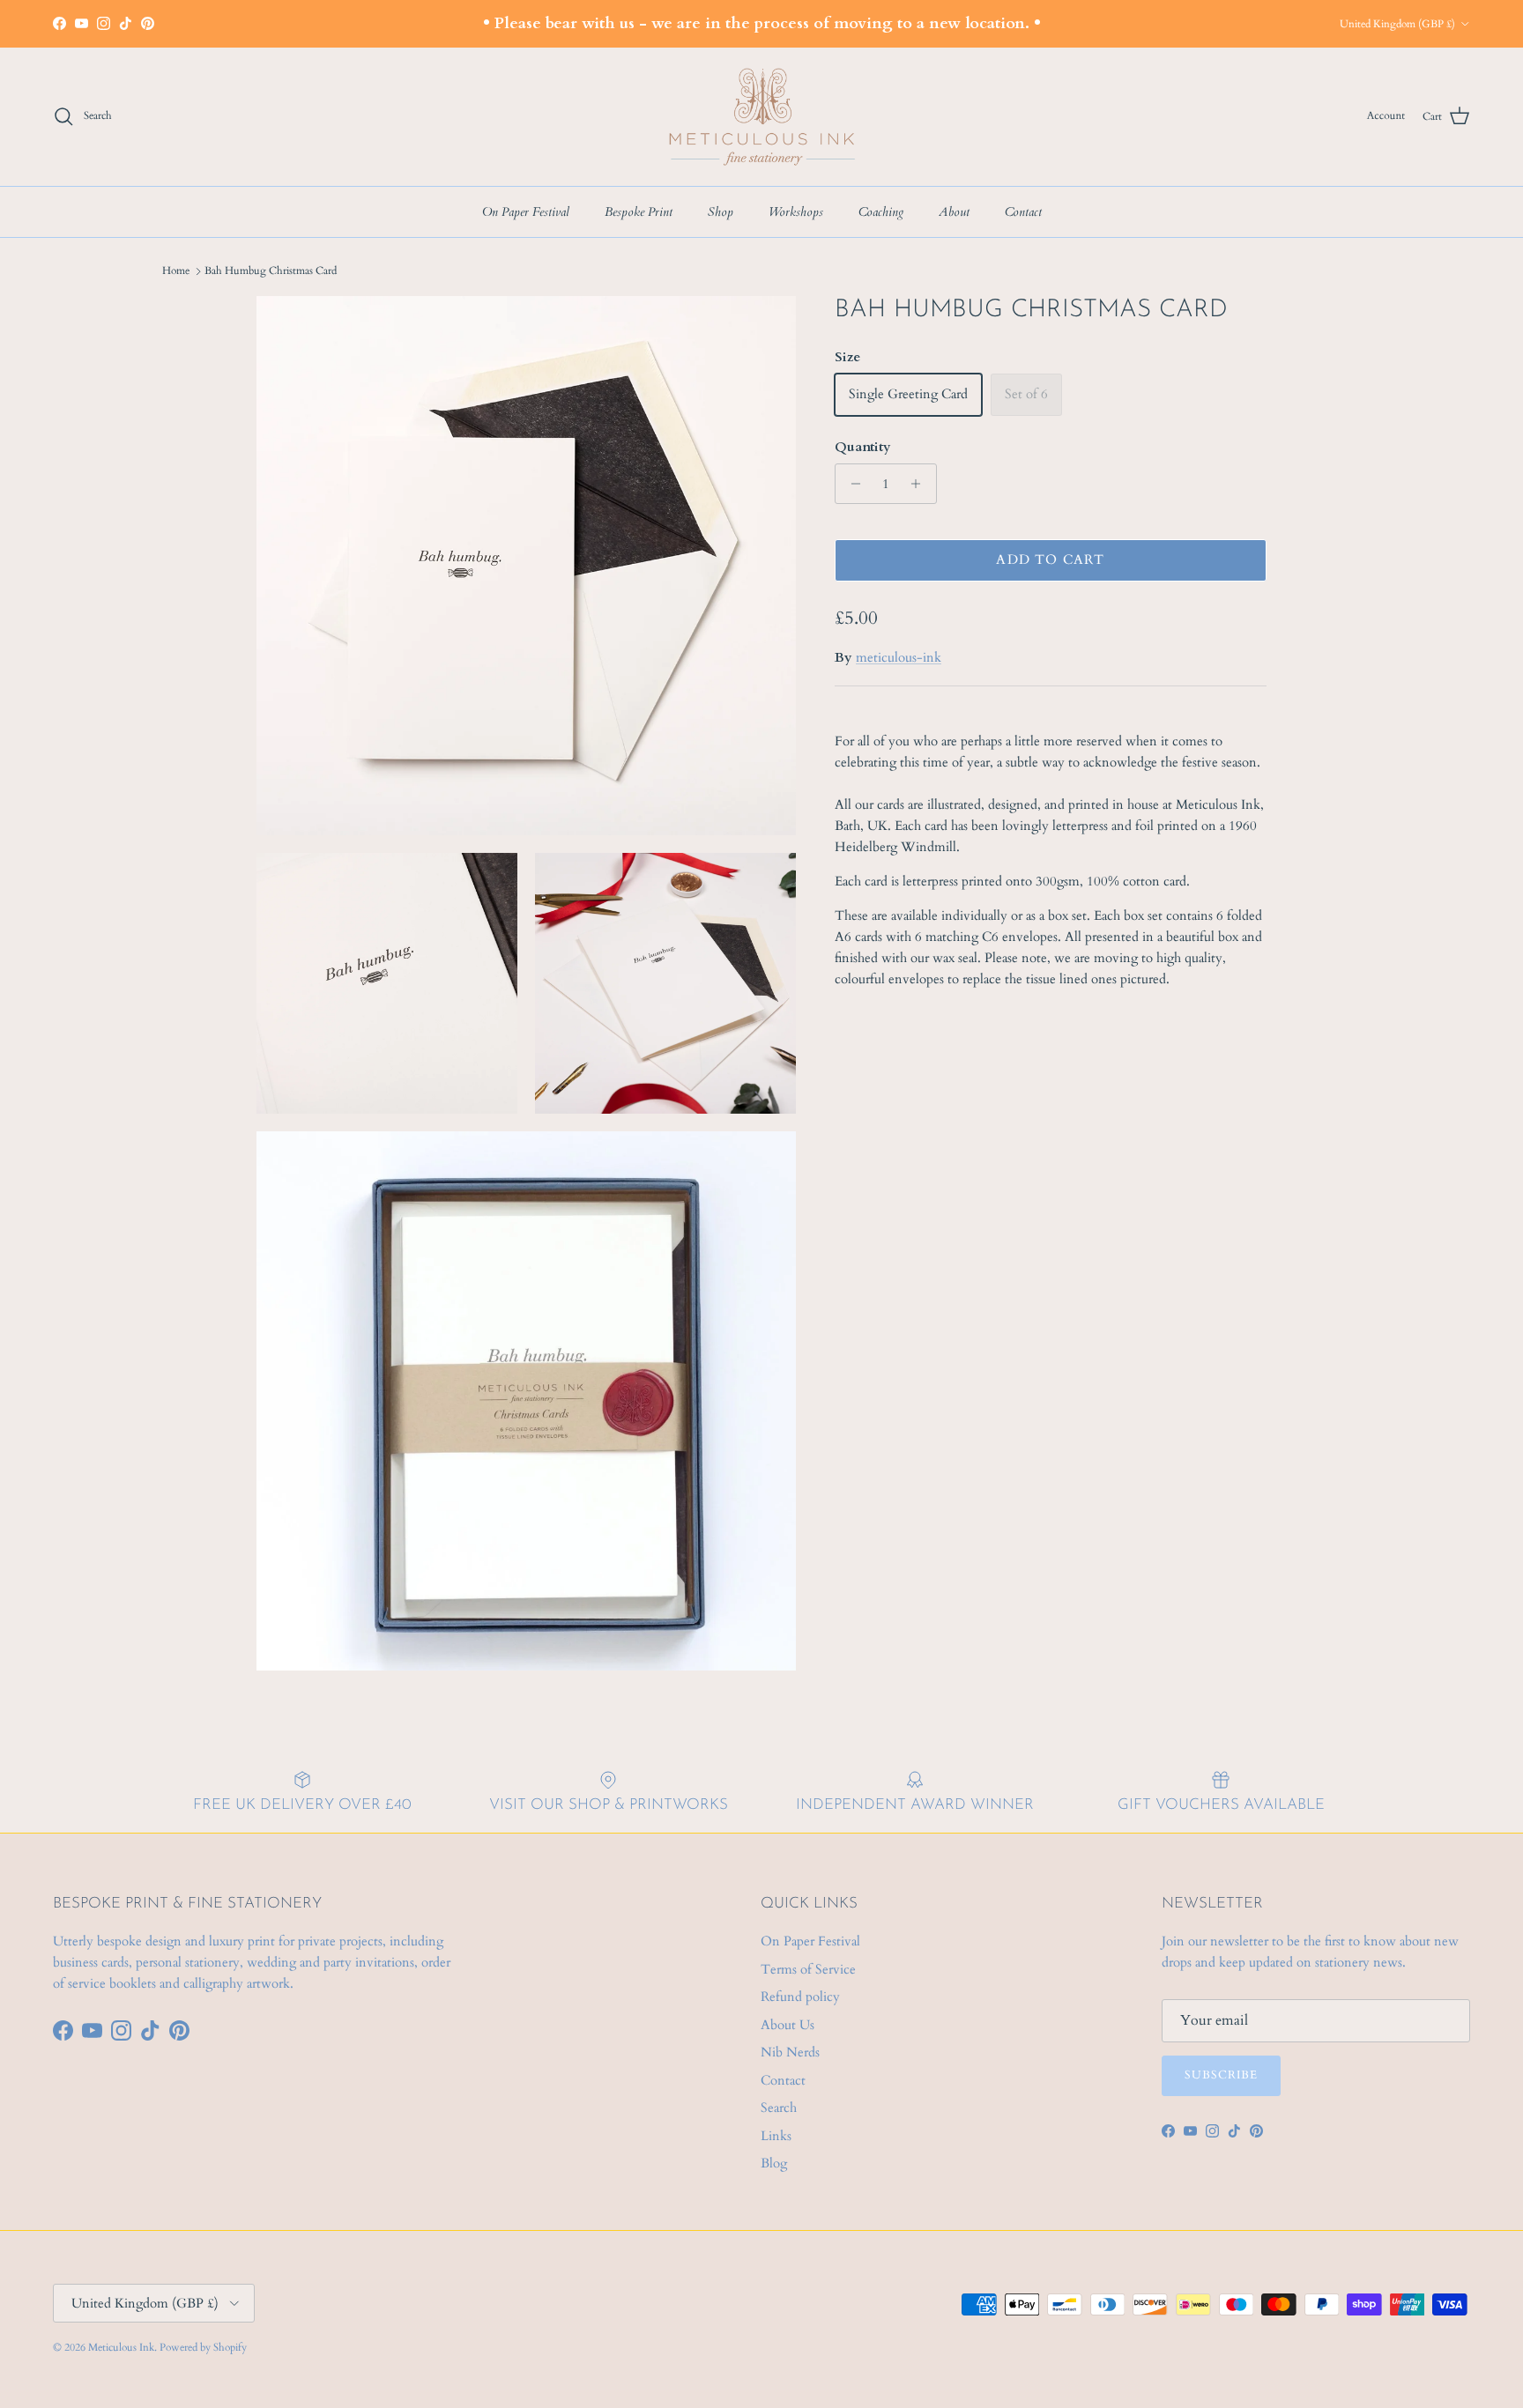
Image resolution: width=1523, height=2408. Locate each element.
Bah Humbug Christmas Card (271, 270)
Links (776, 2136)
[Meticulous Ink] (761, 117)
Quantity (863, 447)
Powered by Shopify (203, 2347)
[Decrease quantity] (851, 484)
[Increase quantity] (921, 484)
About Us (788, 2025)
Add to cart (1050, 559)
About (954, 212)
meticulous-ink (899, 657)
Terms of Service (808, 1969)
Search (779, 2108)
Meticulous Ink (121, 2347)
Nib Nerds (790, 2052)
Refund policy (800, 1997)
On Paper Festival (526, 212)
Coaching (881, 212)
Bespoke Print (639, 212)
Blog (774, 2163)
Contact (1023, 212)
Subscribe (1221, 2075)
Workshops (796, 212)
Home (176, 270)
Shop (721, 212)
